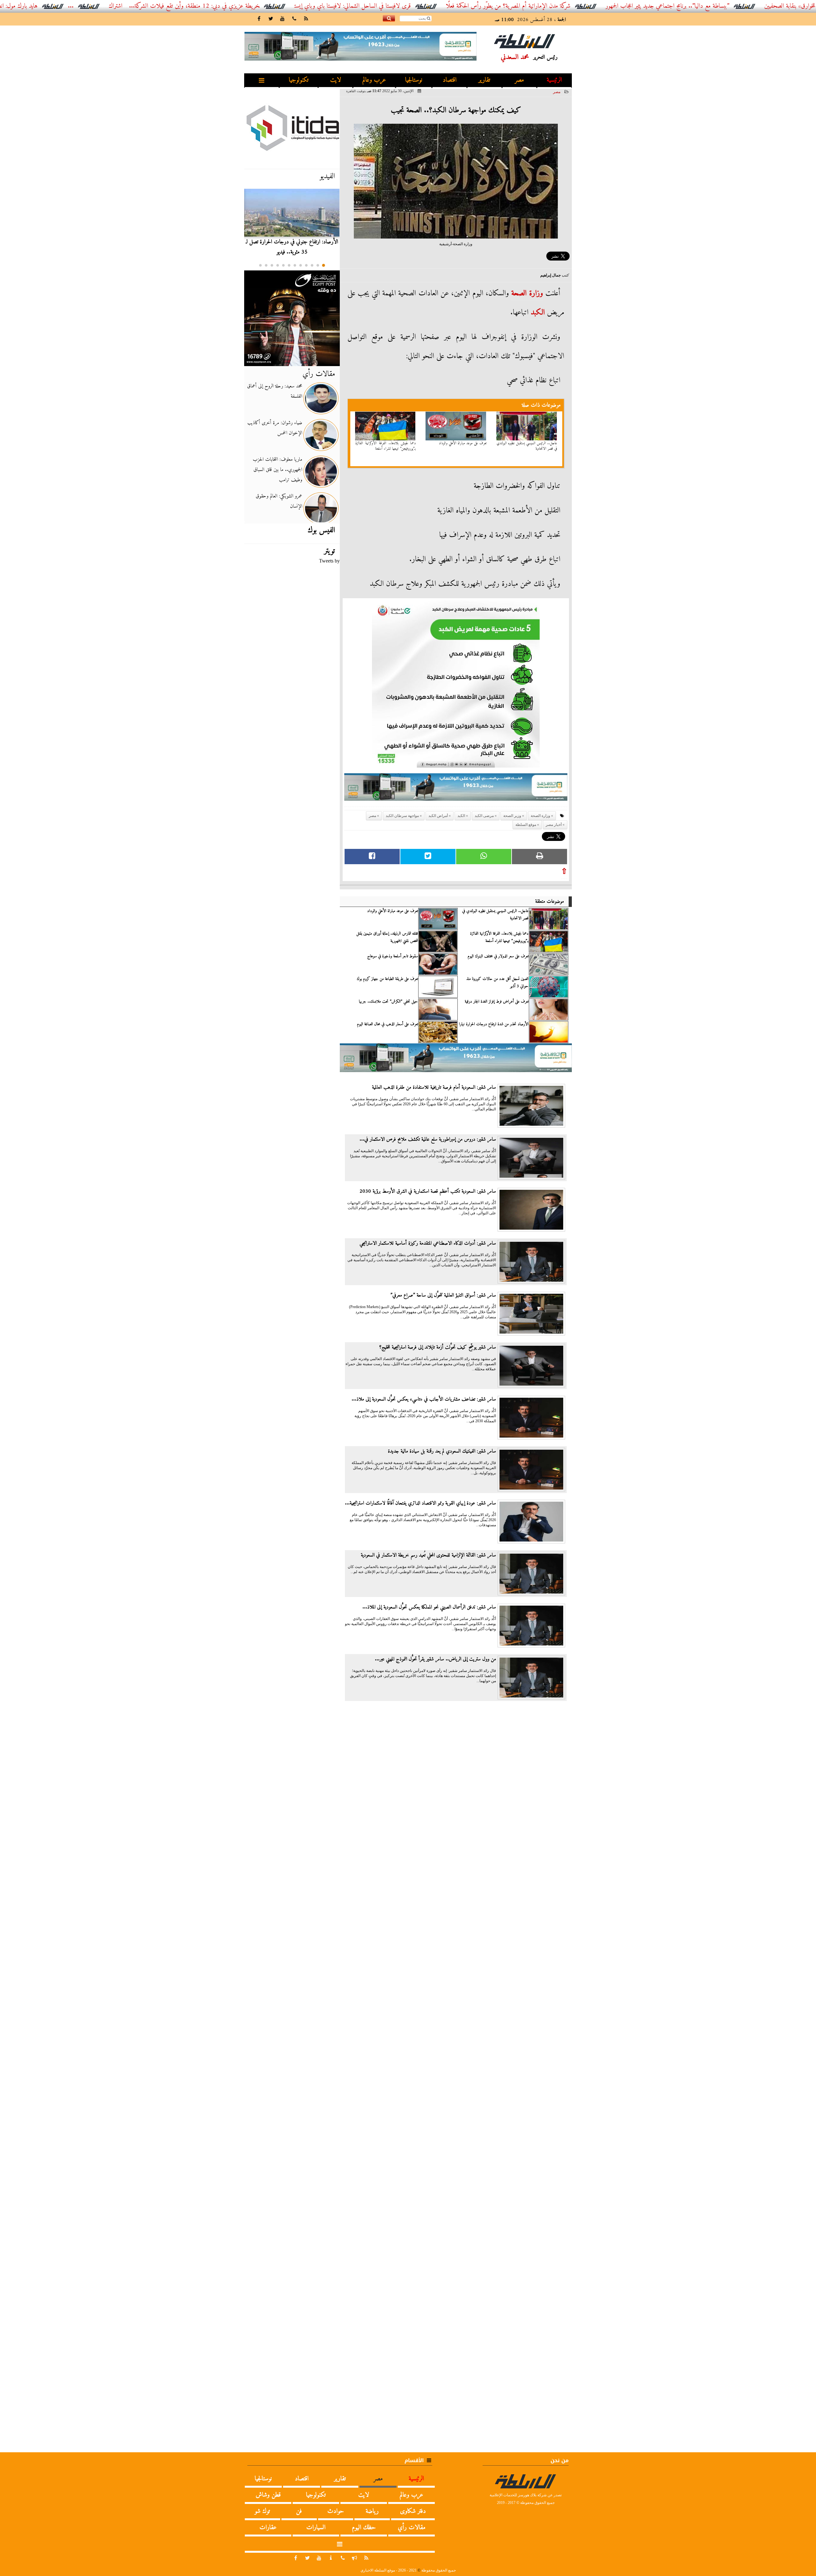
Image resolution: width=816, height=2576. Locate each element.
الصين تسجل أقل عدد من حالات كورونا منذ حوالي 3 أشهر (497, 983)
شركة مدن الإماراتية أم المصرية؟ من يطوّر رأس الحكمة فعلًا (612, 6)
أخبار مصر (554, 825)
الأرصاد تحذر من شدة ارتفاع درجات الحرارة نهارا (494, 1024)
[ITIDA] (292, 128)
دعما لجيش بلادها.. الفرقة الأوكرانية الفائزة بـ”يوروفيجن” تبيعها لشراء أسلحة (386, 446)
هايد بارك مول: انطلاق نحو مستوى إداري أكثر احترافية (82, 6)
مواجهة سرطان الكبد (402, 816)
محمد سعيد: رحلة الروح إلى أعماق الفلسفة (275, 391)
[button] (324, 265)
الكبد (538, 313)
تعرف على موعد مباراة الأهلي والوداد (463, 443)
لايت (336, 80)
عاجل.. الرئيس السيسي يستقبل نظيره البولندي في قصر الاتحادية (527, 446)
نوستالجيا (414, 80)
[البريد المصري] (292, 318)
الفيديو (327, 176)
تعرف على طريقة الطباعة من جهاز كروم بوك (387, 979)
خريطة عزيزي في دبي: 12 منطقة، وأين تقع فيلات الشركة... (298, 6)
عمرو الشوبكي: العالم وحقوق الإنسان (279, 501)
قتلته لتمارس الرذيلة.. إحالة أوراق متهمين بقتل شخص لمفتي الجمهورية (387, 937)
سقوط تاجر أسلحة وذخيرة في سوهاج (393, 956)
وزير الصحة (512, 816)
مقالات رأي (319, 374)
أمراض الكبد (438, 816)
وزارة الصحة (527, 293)
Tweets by (329, 561)
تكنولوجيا (299, 80)
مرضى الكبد (484, 816)
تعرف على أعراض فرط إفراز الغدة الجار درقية (497, 1002)
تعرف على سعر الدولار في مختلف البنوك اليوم (498, 956)
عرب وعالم (374, 80)
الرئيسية (554, 80)
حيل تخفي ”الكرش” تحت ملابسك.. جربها (388, 1002)
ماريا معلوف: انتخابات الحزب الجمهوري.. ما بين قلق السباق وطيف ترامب (277, 470)
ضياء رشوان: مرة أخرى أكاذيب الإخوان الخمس (275, 428)
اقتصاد (450, 80)
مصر (519, 80)
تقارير (484, 80)
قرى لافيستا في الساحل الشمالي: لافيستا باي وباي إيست (456, 6)
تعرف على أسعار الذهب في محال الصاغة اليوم (387, 1024)
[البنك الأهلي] (456, 790)
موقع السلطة (526, 825)
